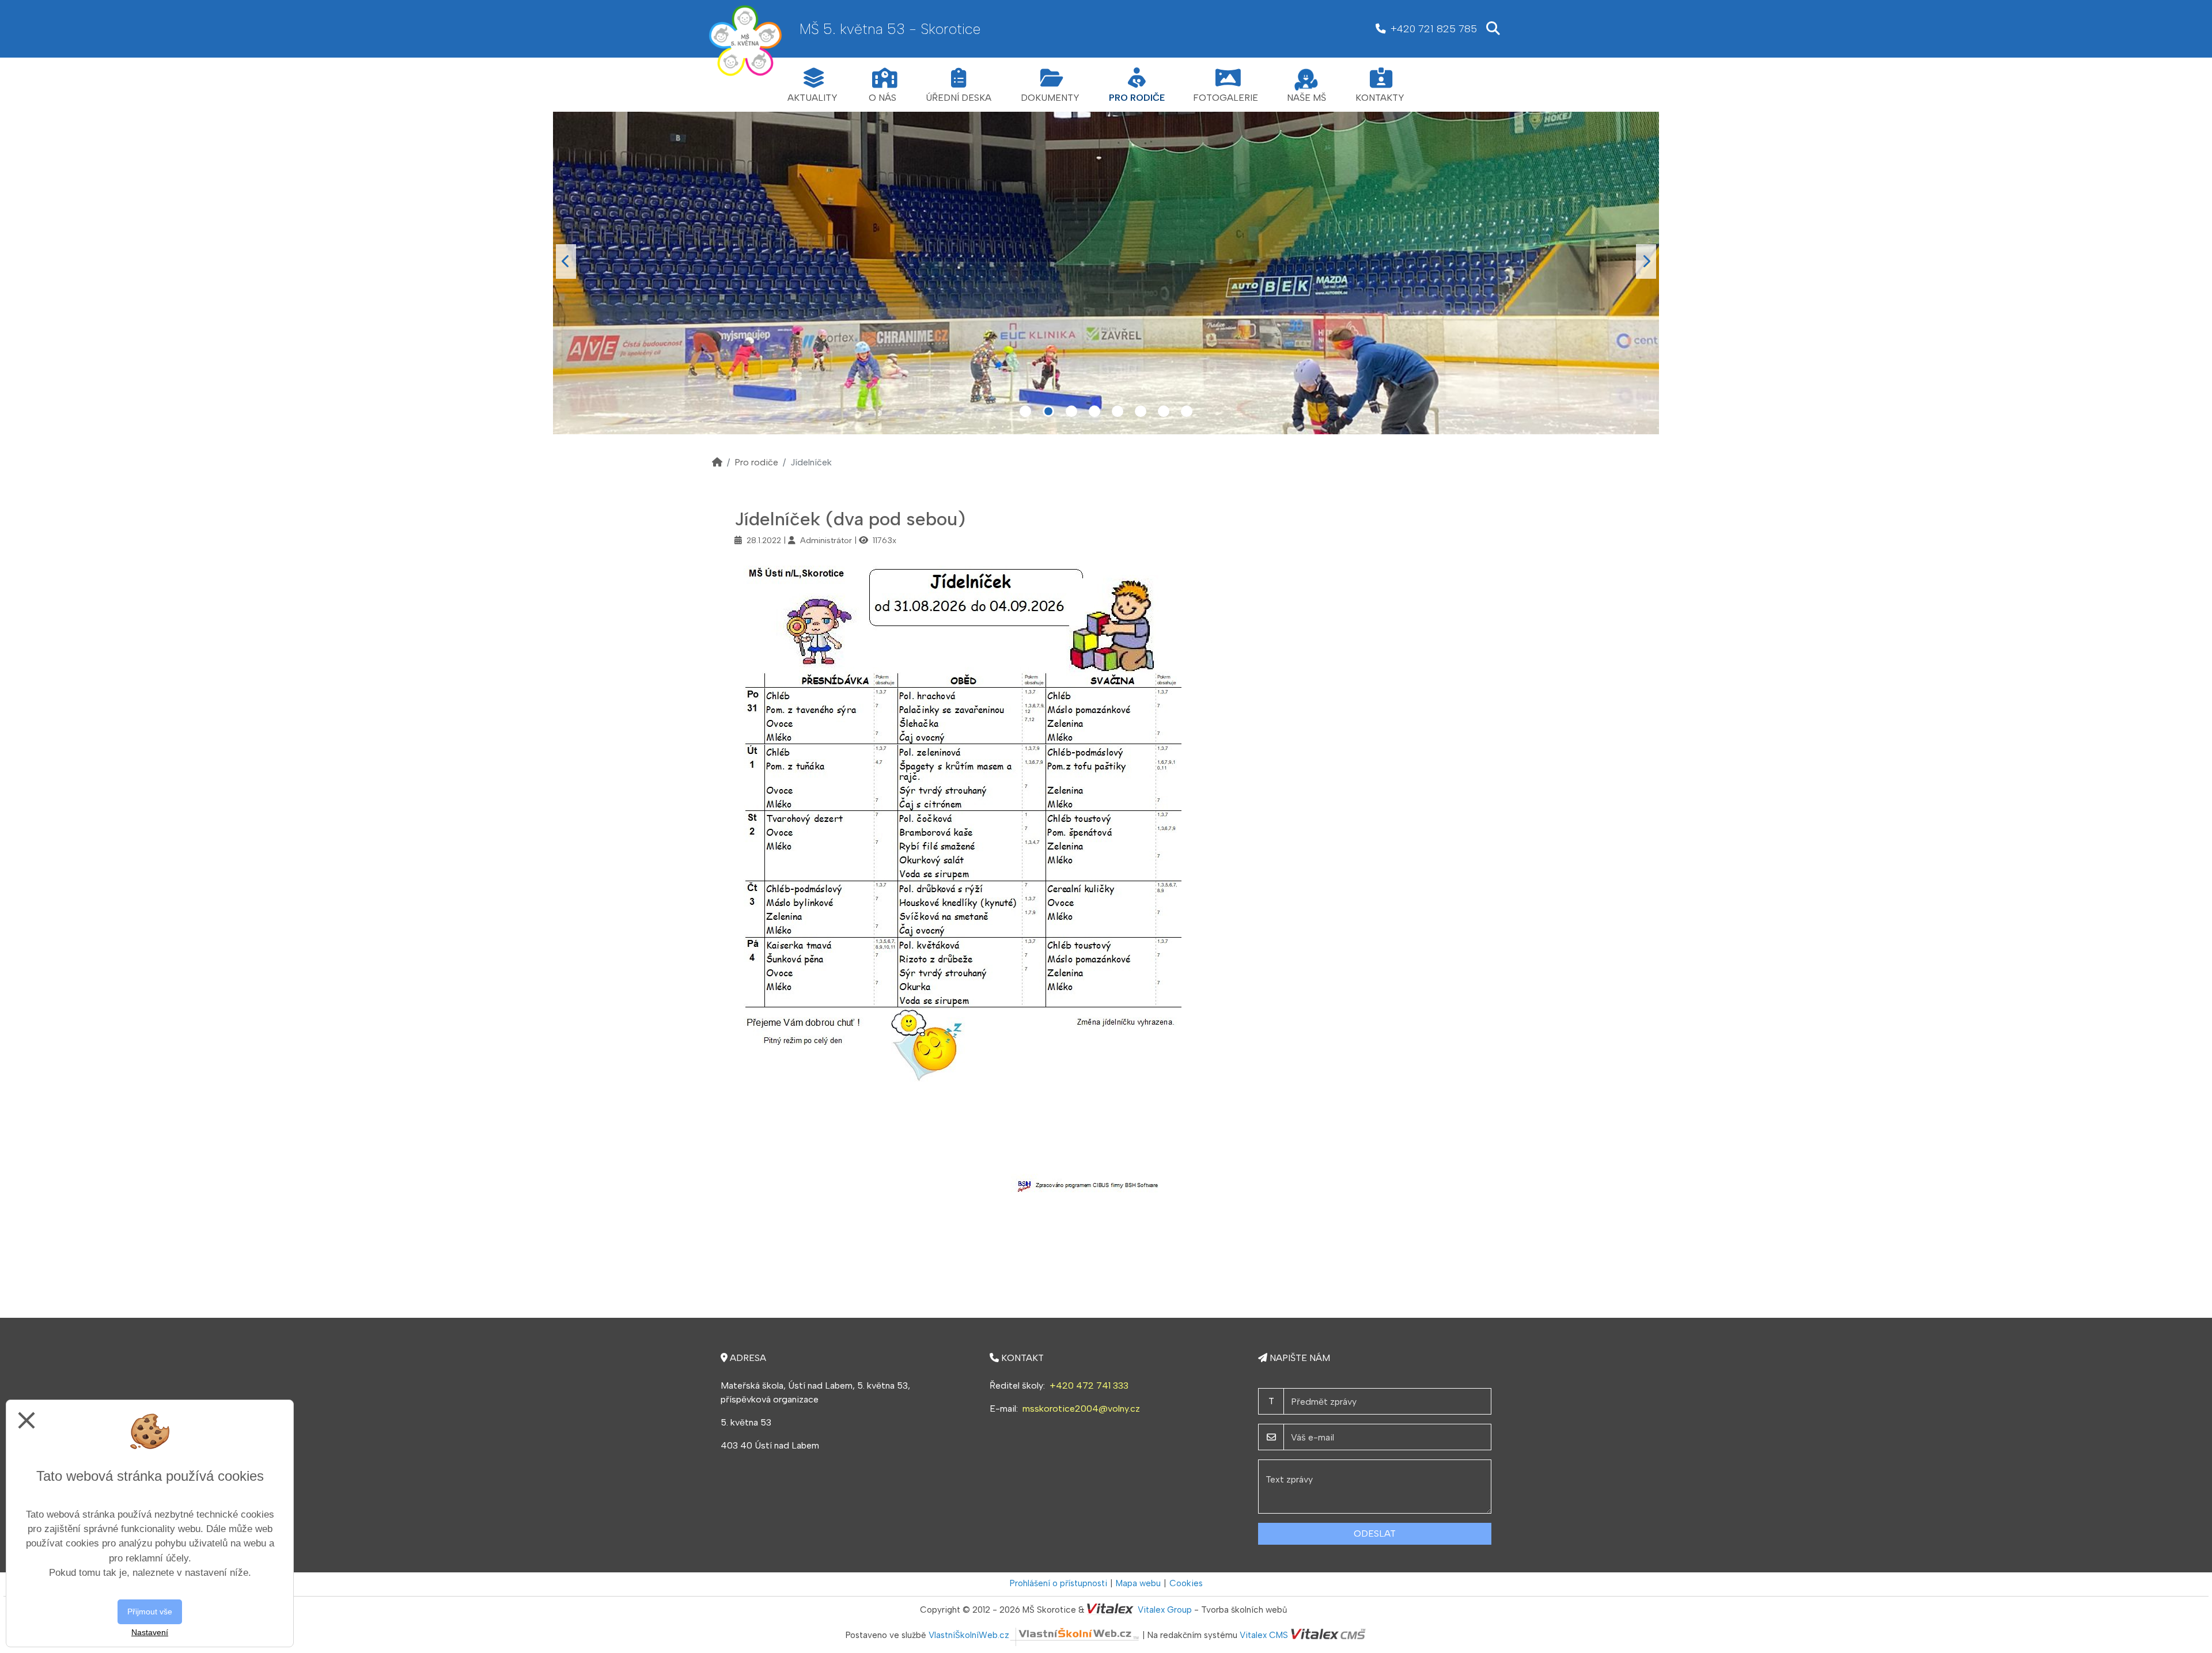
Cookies (1186, 1583)
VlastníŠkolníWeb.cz (969, 1635)
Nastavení (150, 1632)
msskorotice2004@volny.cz (1081, 1409)
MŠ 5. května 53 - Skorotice (890, 29)
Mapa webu (1138, 1583)
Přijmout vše (150, 1612)
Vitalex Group (1165, 1610)
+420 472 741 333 (1089, 1385)
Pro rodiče (756, 462)
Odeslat (1375, 1533)
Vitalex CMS (1264, 1635)
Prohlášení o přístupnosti (1058, 1583)
